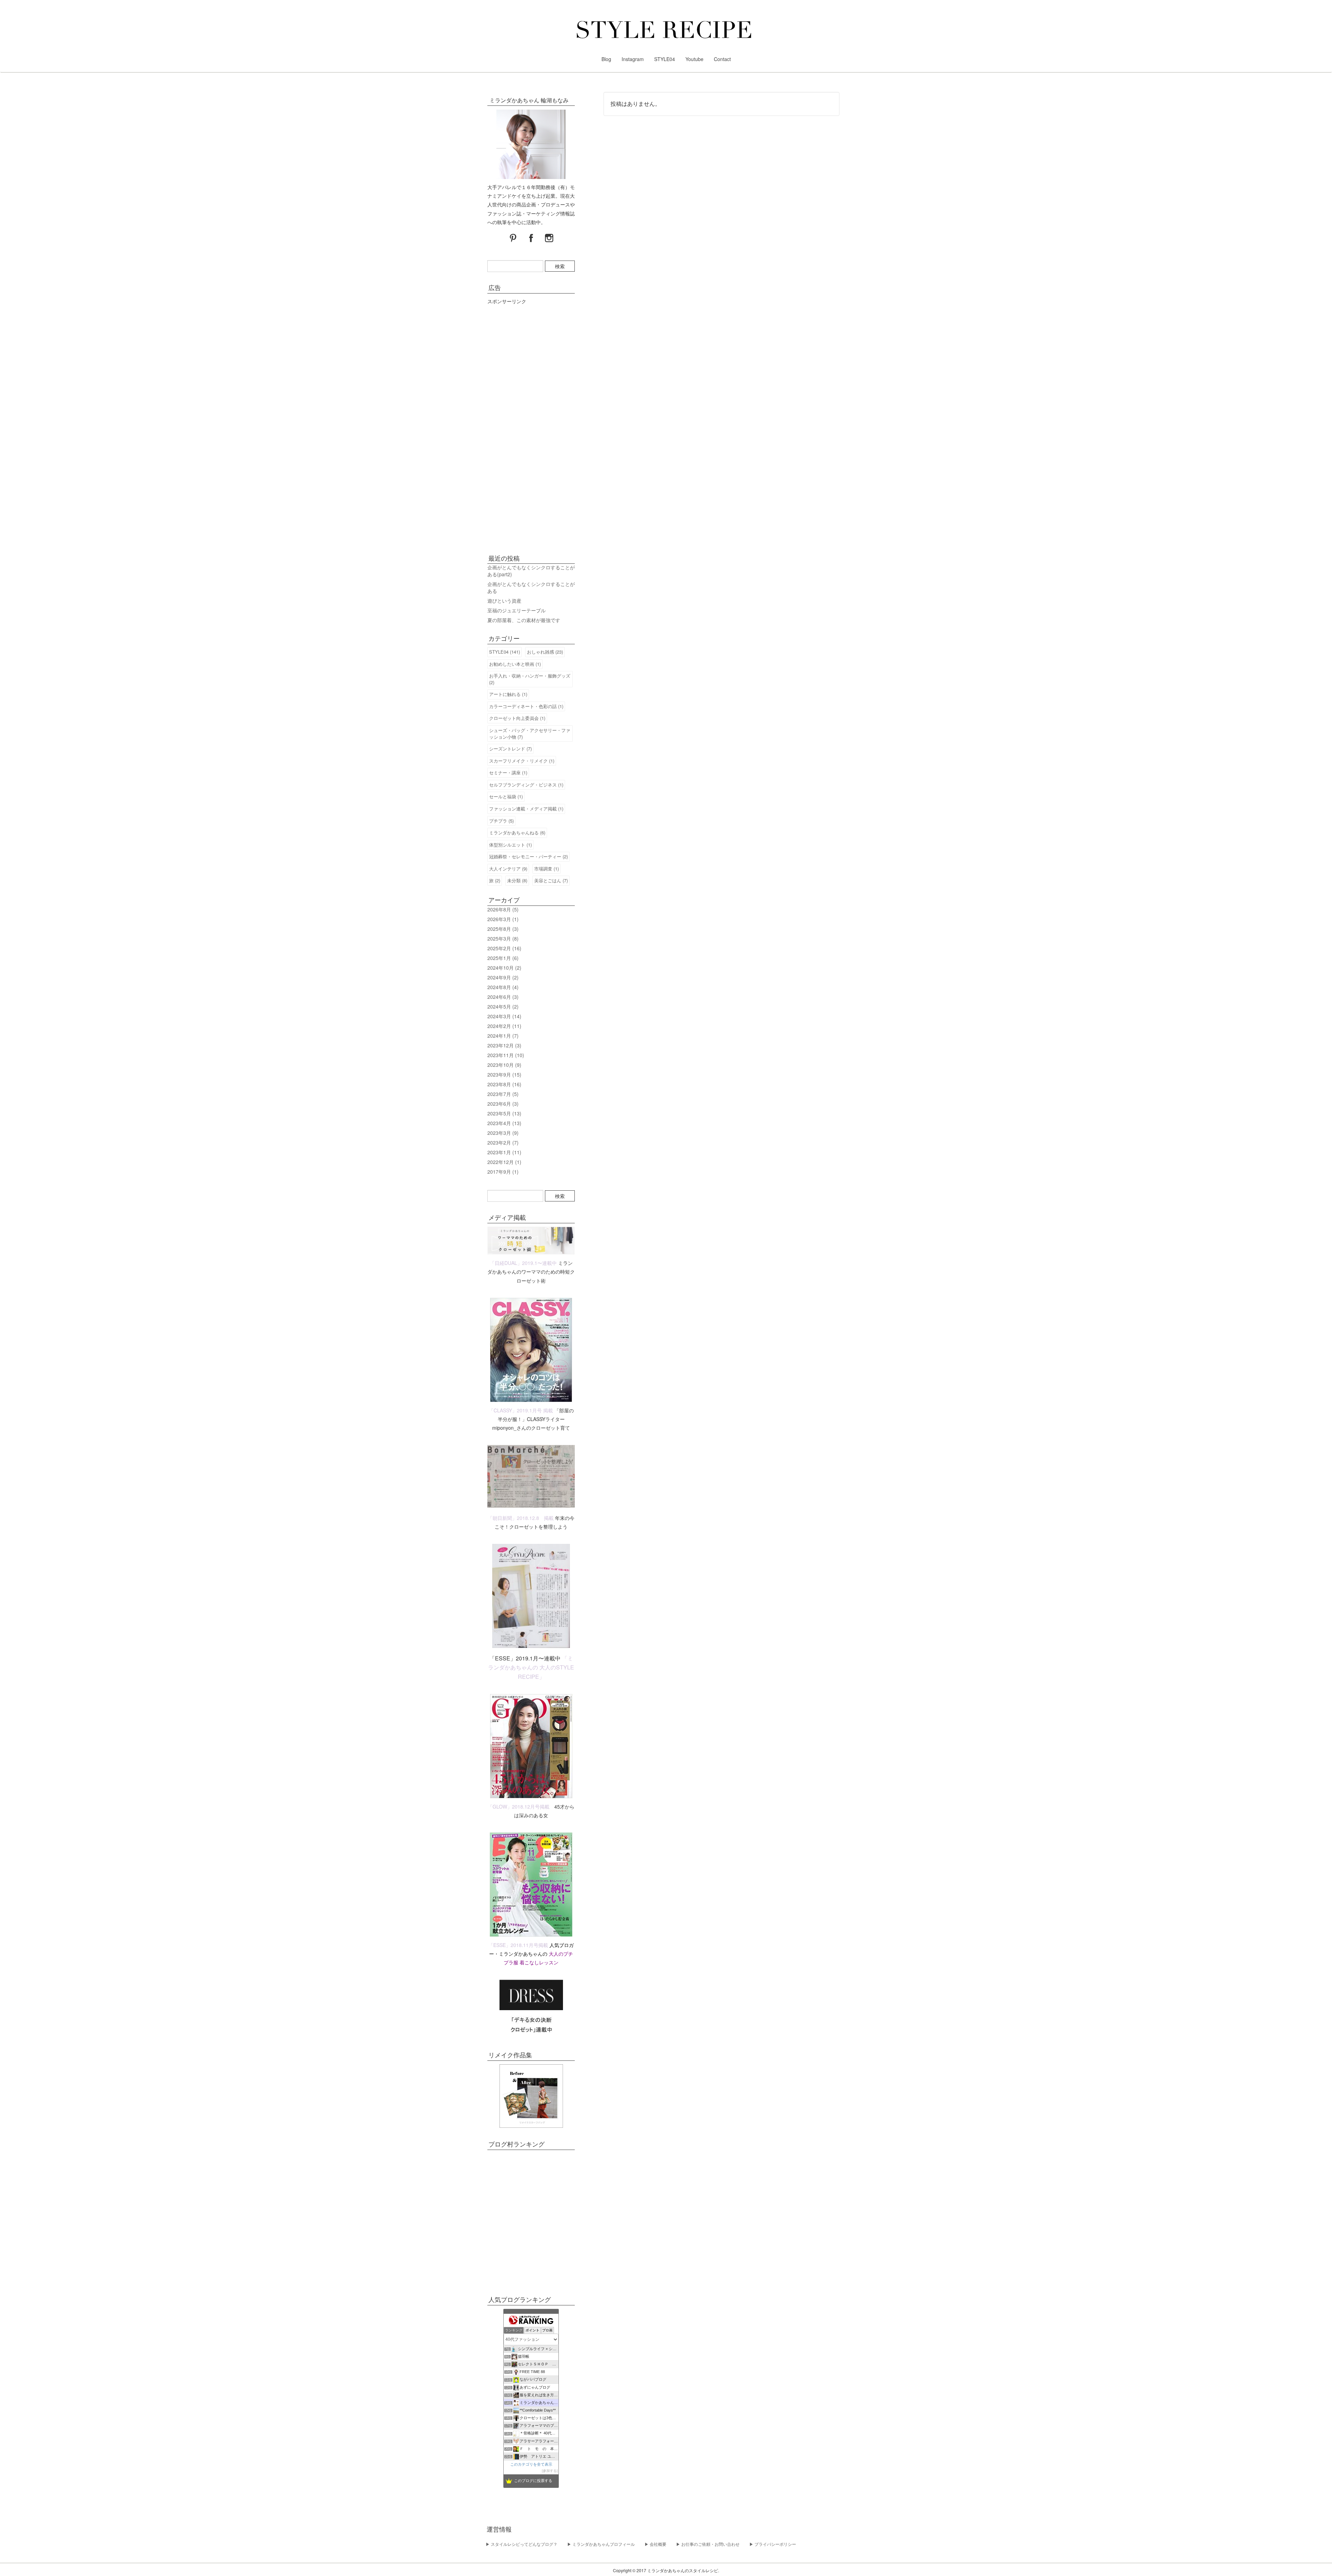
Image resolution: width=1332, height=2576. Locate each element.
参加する (550, 2471)
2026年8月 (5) (503, 909)
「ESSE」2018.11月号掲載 (518, 1945)
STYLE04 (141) (505, 652)
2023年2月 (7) (503, 1142)
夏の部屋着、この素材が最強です (524, 620)
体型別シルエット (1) (510, 845)
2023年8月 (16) (504, 1084)
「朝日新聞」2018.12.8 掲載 (521, 1518)
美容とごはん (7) (551, 880)
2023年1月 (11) (504, 1152)
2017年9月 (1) (503, 1172)
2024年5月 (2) (503, 1006)
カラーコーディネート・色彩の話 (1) (526, 706)
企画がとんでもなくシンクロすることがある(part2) (531, 571)
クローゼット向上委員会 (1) (517, 718)
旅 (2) (495, 880)
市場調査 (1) (547, 869)
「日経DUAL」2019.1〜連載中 (523, 1263)
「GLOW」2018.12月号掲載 (519, 1806)
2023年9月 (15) (504, 1074)
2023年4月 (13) (504, 1123)
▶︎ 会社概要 (655, 2544)
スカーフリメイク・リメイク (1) (522, 761)
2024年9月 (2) (503, 977)
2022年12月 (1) (504, 1162)
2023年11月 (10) (506, 1055)
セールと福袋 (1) (506, 796)
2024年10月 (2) (504, 968)
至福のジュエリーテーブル (516, 610)
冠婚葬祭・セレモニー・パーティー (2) (528, 856)
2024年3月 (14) (504, 1016)
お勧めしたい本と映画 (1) (515, 664)
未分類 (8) (517, 880)
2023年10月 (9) (504, 1065)
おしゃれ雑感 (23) (545, 652)
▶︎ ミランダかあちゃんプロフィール (601, 2544)
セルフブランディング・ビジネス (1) (526, 785)
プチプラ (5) (501, 821)
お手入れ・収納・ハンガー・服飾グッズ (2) (530, 679)
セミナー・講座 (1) (508, 772)
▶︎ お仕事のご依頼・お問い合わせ (708, 2544)
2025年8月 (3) (503, 929)
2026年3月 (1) (503, 919)
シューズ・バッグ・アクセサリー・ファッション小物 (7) (530, 733)
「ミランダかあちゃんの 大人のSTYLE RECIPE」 (531, 1667)
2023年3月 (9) (503, 1133)
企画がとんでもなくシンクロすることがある (531, 587)
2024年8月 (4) (503, 987)
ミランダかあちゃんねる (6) (517, 832)
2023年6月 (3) (503, 1104)
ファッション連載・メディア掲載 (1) (526, 809)
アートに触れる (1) (508, 694)
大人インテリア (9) (508, 869)
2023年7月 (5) (503, 1094)
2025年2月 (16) (504, 948)
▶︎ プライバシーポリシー (773, 2544)
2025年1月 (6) (503, 958)
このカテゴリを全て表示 (531, 2464)
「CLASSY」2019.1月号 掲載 (521, 1410)
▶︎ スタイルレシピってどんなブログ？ (522, 2544)
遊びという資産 (504, 601)
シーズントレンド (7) (510, 749)
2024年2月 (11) (504, 1026)
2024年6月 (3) (503, 997)
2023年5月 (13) (504, 1113)
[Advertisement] (531, 427)
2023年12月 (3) (504, 1045)
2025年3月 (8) (503, 938)
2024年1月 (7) (503, 1036)
